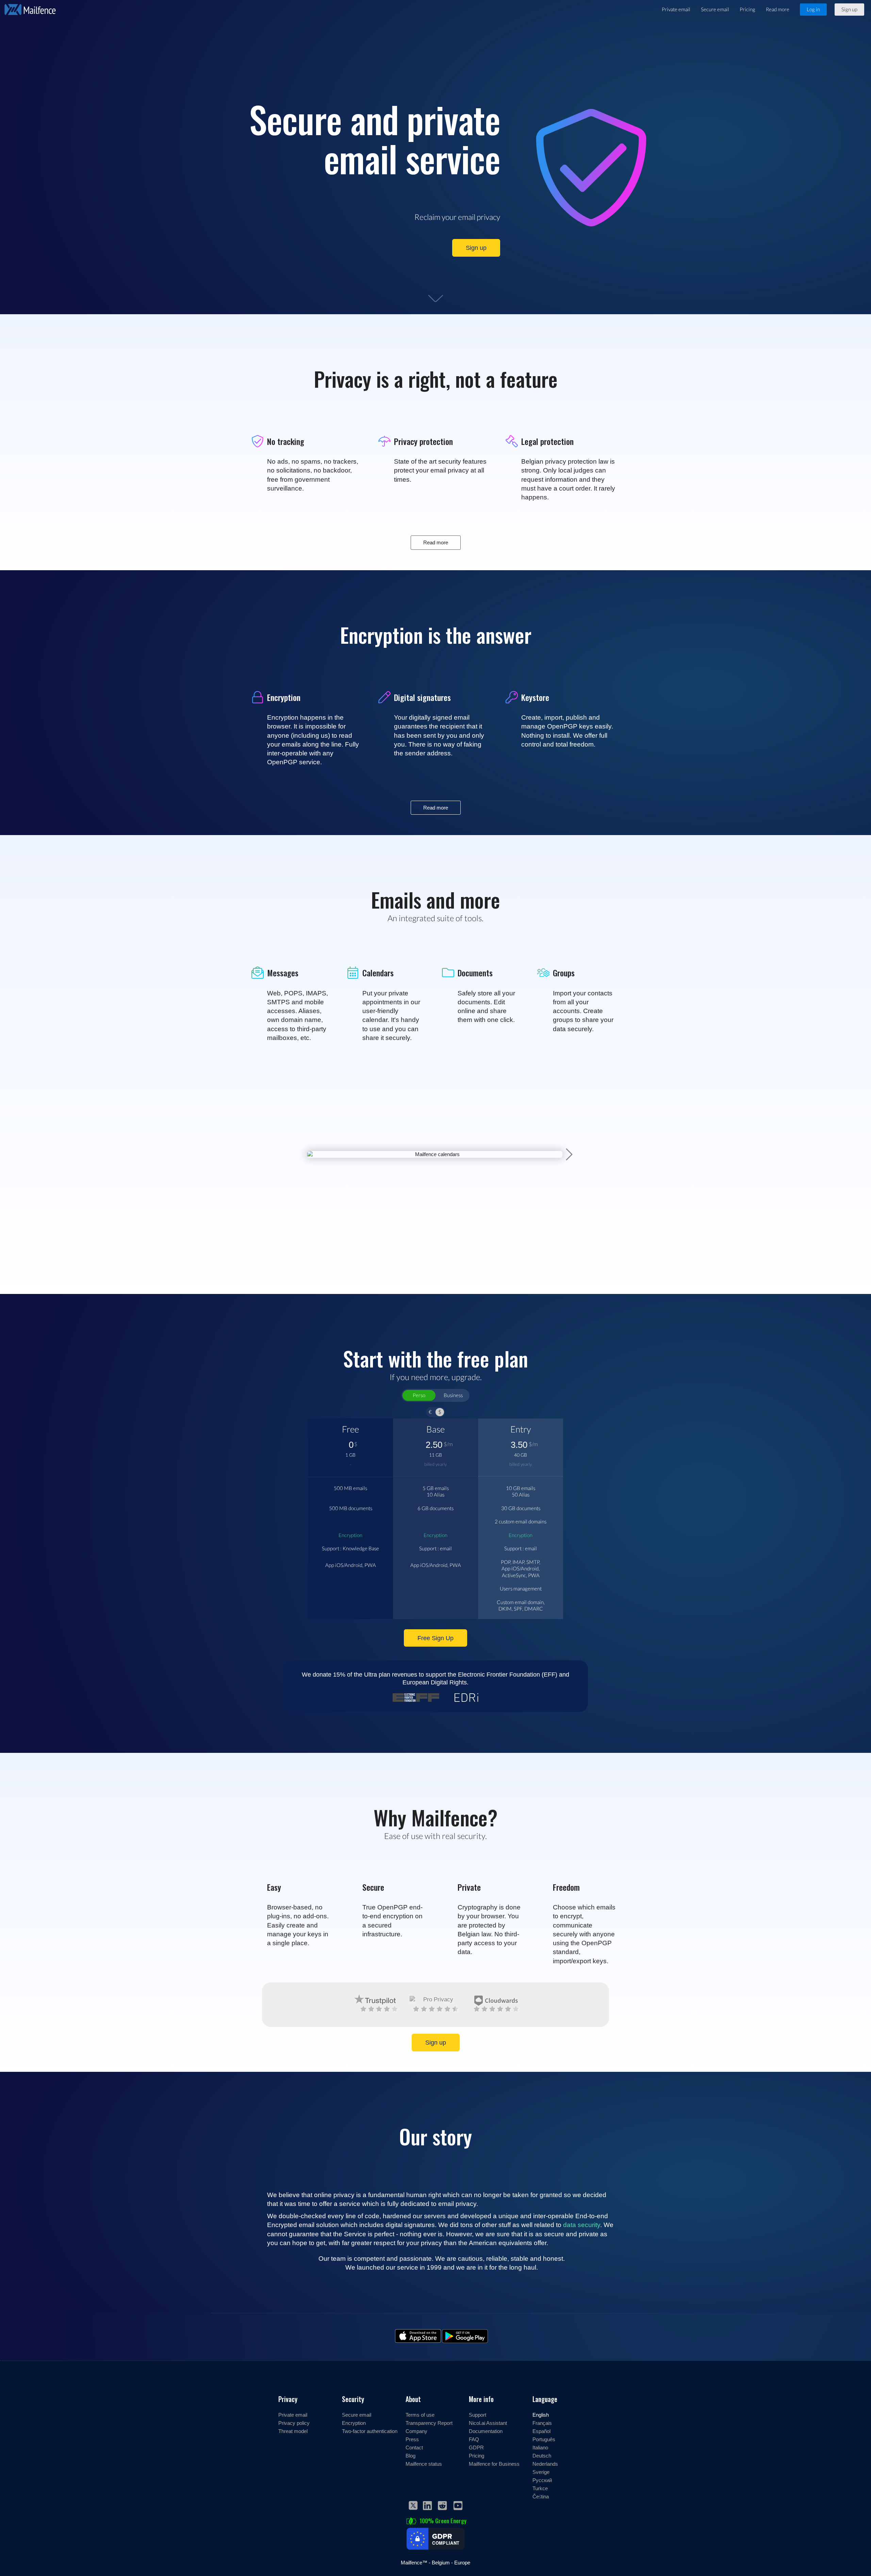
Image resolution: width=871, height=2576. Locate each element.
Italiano (540, 2447)
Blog (410, 2455)
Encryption (350, 1535)
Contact (414, 2447)
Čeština (541, 2496)
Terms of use (420, 2415)
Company (416, 2431)
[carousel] (441, 1141)
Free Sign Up (435, 1638)
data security (582, 2225)
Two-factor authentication (370, 2431)
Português (544, 2439)
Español (541, 2431)
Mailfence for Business (494, 2464)
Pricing (747, 9)
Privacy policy (294, 2423)
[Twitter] (413, 2507)
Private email (676, 9)
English (541, 2415)
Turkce (540, 2488)
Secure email (715, 9)
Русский (542, 2480)
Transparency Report (429, 2423)
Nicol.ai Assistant (488, 2423)
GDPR (476, 2447)
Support (478, 2415)
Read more (778, 9)
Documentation (486, 2431)
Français (542, 2423)
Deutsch (542, 2455)
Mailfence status (424, 2464)
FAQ (474, 2439)
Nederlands (545, 2464)
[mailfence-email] (441, 1141)
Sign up (849, 9)
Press (412, 2439)
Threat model (293, 2431)
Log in (813, 9)
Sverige (541, 2472)
